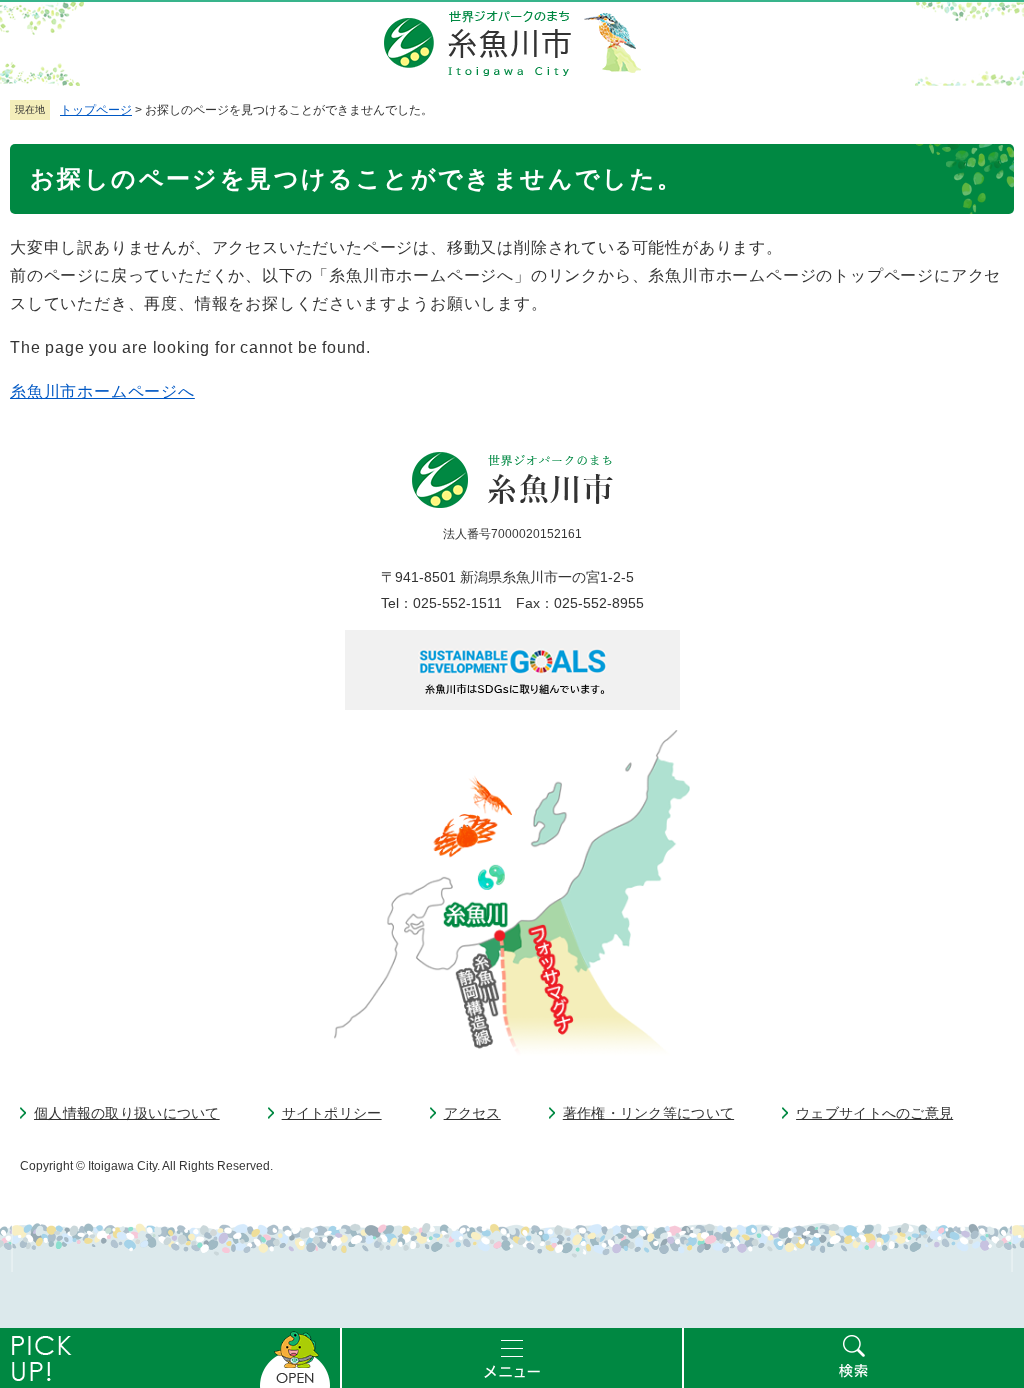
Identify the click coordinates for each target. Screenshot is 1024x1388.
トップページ (96, 110)
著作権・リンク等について (648, 1113)
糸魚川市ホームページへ (102, 391)
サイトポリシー (332, 1113)
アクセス (472, 1113)
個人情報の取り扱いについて (127, 1113)
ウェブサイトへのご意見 (874, 1113)
